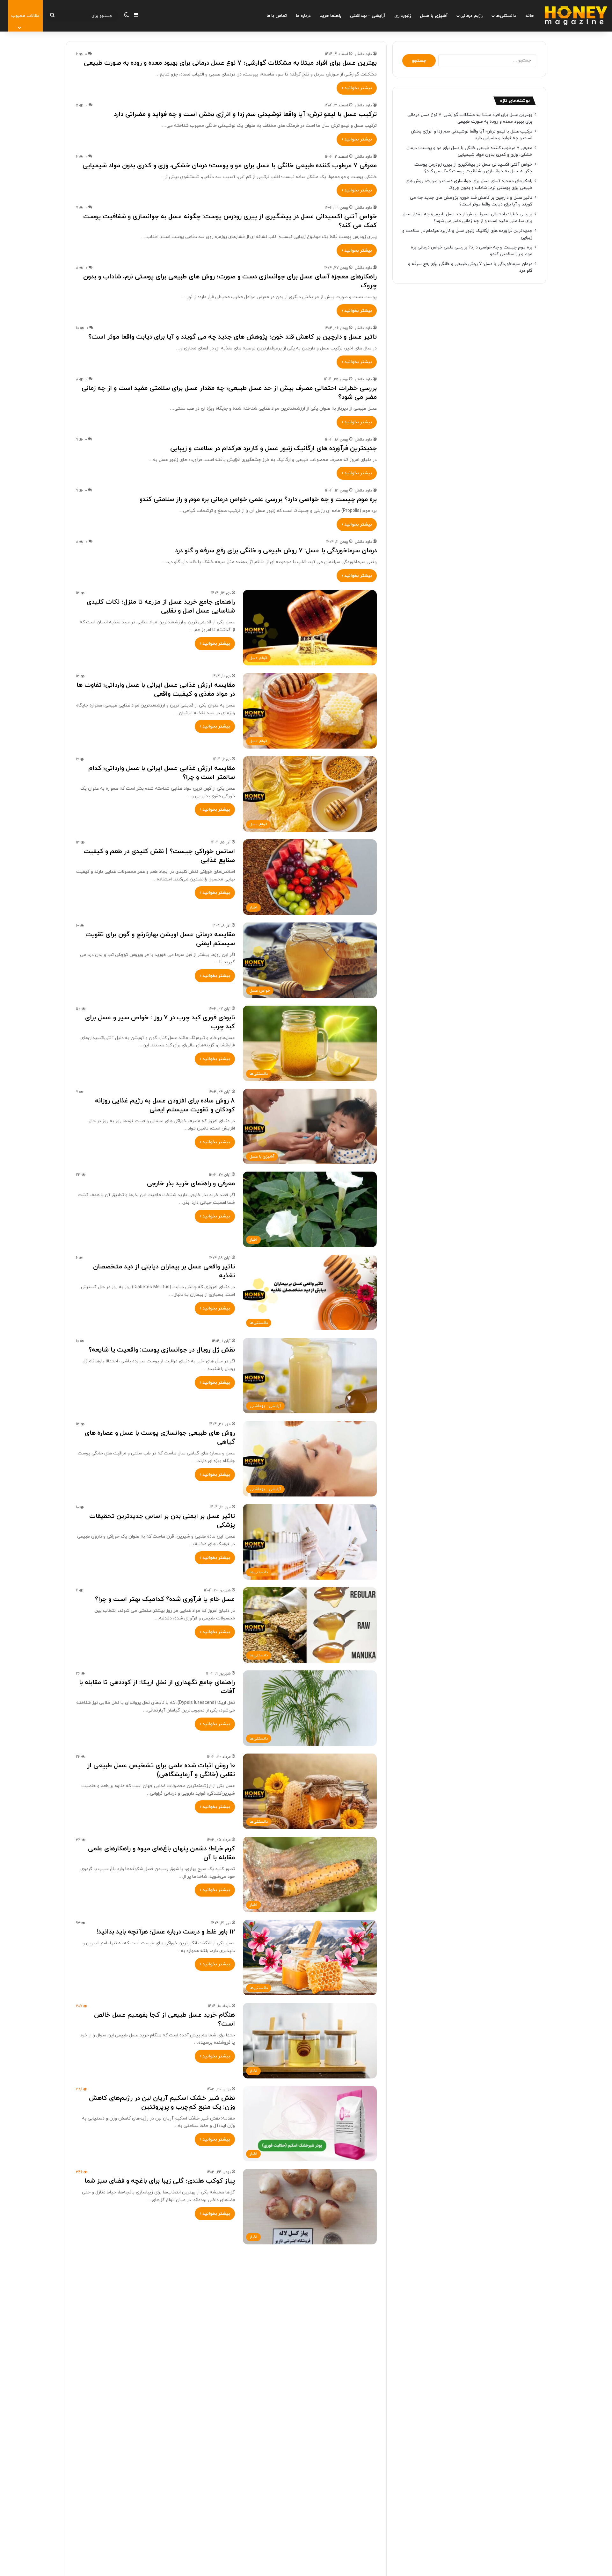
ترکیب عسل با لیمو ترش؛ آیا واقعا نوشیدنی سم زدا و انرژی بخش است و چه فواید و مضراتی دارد (245, 114)
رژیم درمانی (471, 16)
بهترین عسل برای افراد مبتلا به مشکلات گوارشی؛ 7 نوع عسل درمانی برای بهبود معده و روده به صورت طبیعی (230, 63)
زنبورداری (403, 16)
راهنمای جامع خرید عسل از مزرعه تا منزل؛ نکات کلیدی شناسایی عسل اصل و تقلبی (161, 606)
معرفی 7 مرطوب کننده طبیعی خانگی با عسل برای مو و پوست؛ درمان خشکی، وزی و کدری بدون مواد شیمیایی (230, 166)
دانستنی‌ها (506, 16)
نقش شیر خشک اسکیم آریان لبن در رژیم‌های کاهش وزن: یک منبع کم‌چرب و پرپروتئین (162, 2103)
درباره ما (303, 16)
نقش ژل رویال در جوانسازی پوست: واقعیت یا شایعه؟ (162, 1350)
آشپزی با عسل (434, 16)
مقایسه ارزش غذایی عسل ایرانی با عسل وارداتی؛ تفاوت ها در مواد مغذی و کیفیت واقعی (156, 690)
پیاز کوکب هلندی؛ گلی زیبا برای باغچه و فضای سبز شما (160, 2181)
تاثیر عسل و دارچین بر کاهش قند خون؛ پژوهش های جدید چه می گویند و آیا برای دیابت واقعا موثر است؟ (233, 337)
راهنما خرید (330, 16)
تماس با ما (277, 16)
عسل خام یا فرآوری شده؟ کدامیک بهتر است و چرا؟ (165, 1599)
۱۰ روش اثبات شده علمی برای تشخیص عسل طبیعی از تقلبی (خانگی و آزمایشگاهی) (161, 1770)
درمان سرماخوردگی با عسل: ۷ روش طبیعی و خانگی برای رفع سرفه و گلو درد (276, 551)
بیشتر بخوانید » (357, 88)
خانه (530, 16)
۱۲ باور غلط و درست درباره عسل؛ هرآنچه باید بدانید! (166, 1932)
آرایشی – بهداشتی (368, 16)
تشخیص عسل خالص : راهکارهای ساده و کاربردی (169, 2430)
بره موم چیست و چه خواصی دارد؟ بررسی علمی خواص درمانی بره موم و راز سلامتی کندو (258, 499)
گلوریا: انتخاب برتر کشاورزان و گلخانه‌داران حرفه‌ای (166, 2347)
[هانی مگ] (576, 16)
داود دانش (363, 54)
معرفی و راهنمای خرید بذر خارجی (191, 1184)
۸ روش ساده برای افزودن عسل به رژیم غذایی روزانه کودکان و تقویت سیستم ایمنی (165, 1105)
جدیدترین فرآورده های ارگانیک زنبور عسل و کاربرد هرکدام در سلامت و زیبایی (273, 448)
